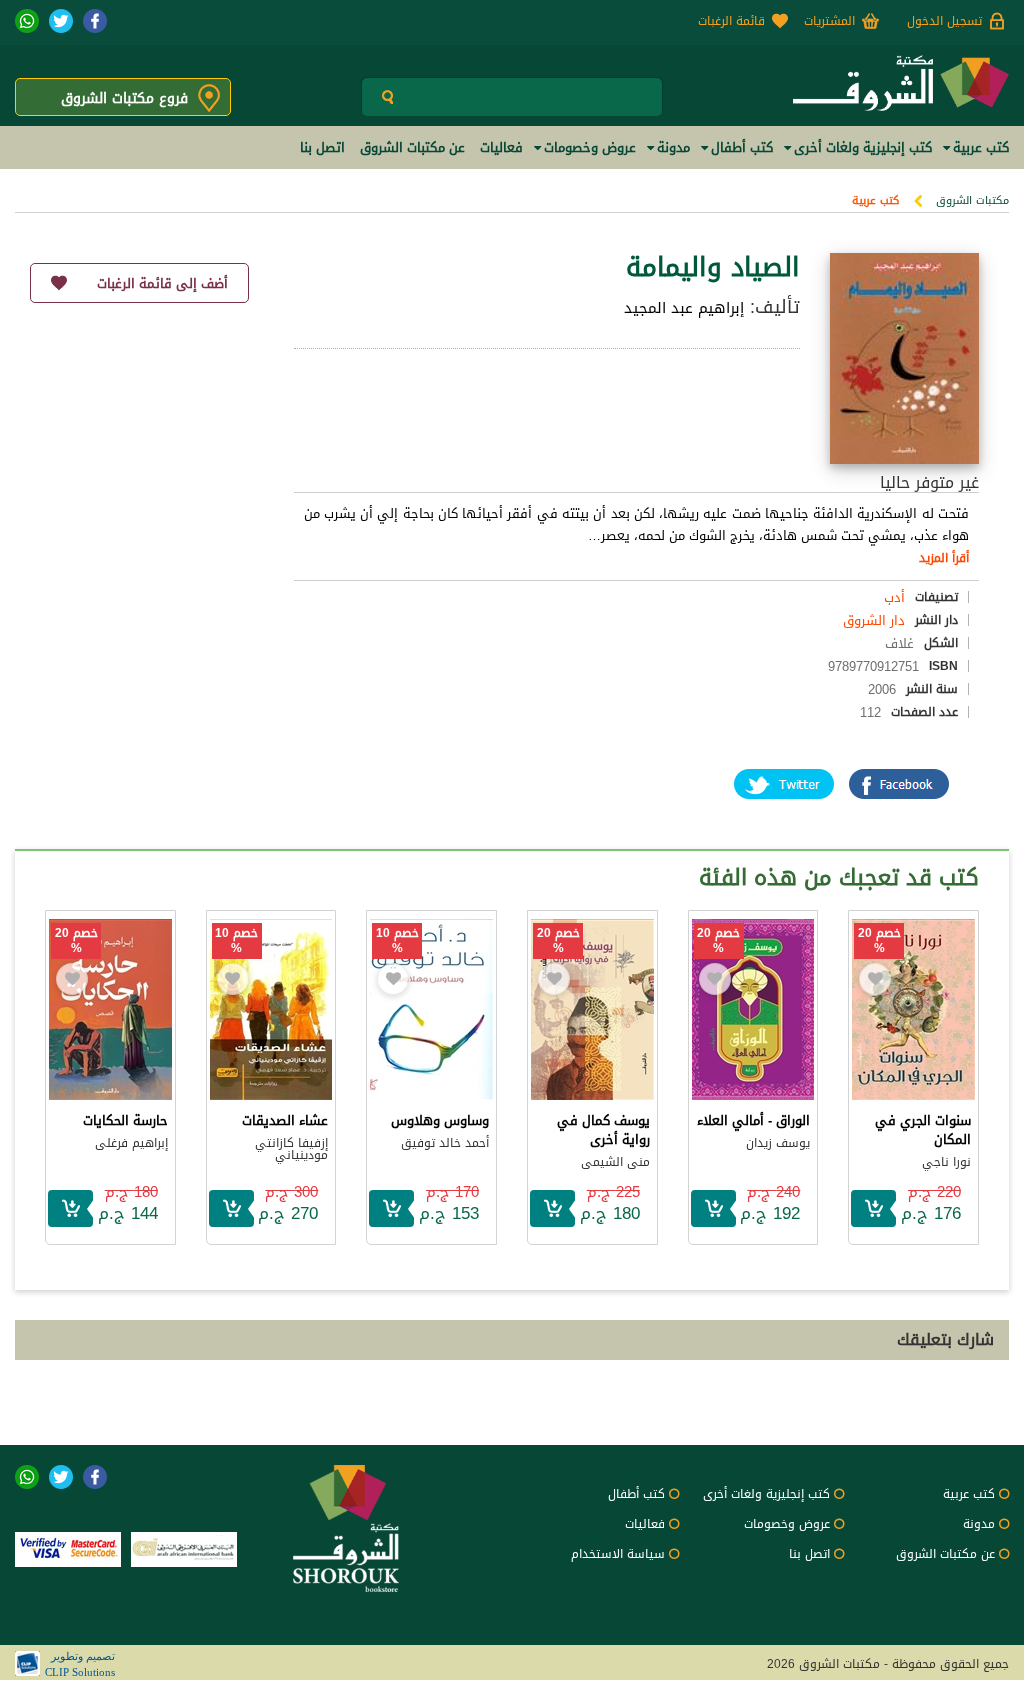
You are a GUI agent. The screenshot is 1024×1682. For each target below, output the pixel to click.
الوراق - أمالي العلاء (753, 1120)
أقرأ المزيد (944, 558)
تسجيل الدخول (944, 21)
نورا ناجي (946, 1162)
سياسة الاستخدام (618, 1554)
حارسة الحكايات (125, 1120)
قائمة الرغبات (731, 21)
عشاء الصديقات (285, 1120)
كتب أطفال (636, 1494)
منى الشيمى (615, 1162)
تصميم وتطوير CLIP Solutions (80, 1664)
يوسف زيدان (778, 1143)
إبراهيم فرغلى (131, 1143)
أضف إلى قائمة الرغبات (162, 283)
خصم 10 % (397, 941)
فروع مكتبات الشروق (124, 98)
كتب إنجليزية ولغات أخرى (766, 1494)
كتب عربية (875, 200)
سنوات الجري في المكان (923, 1130)
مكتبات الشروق (972, 200)
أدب (894, 597)
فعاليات (645, 1524)
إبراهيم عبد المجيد (684, 308)
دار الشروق (874, 620)
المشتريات (829, 21)
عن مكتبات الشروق (945, 1554)
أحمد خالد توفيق (445, 1143)
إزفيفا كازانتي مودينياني (291, 1149)
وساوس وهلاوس (440, 1120)
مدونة (979, 1524)
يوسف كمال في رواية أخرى (603, 1130)
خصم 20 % (879, 941)
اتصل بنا (809, 1554)
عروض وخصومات (787, 1524)
